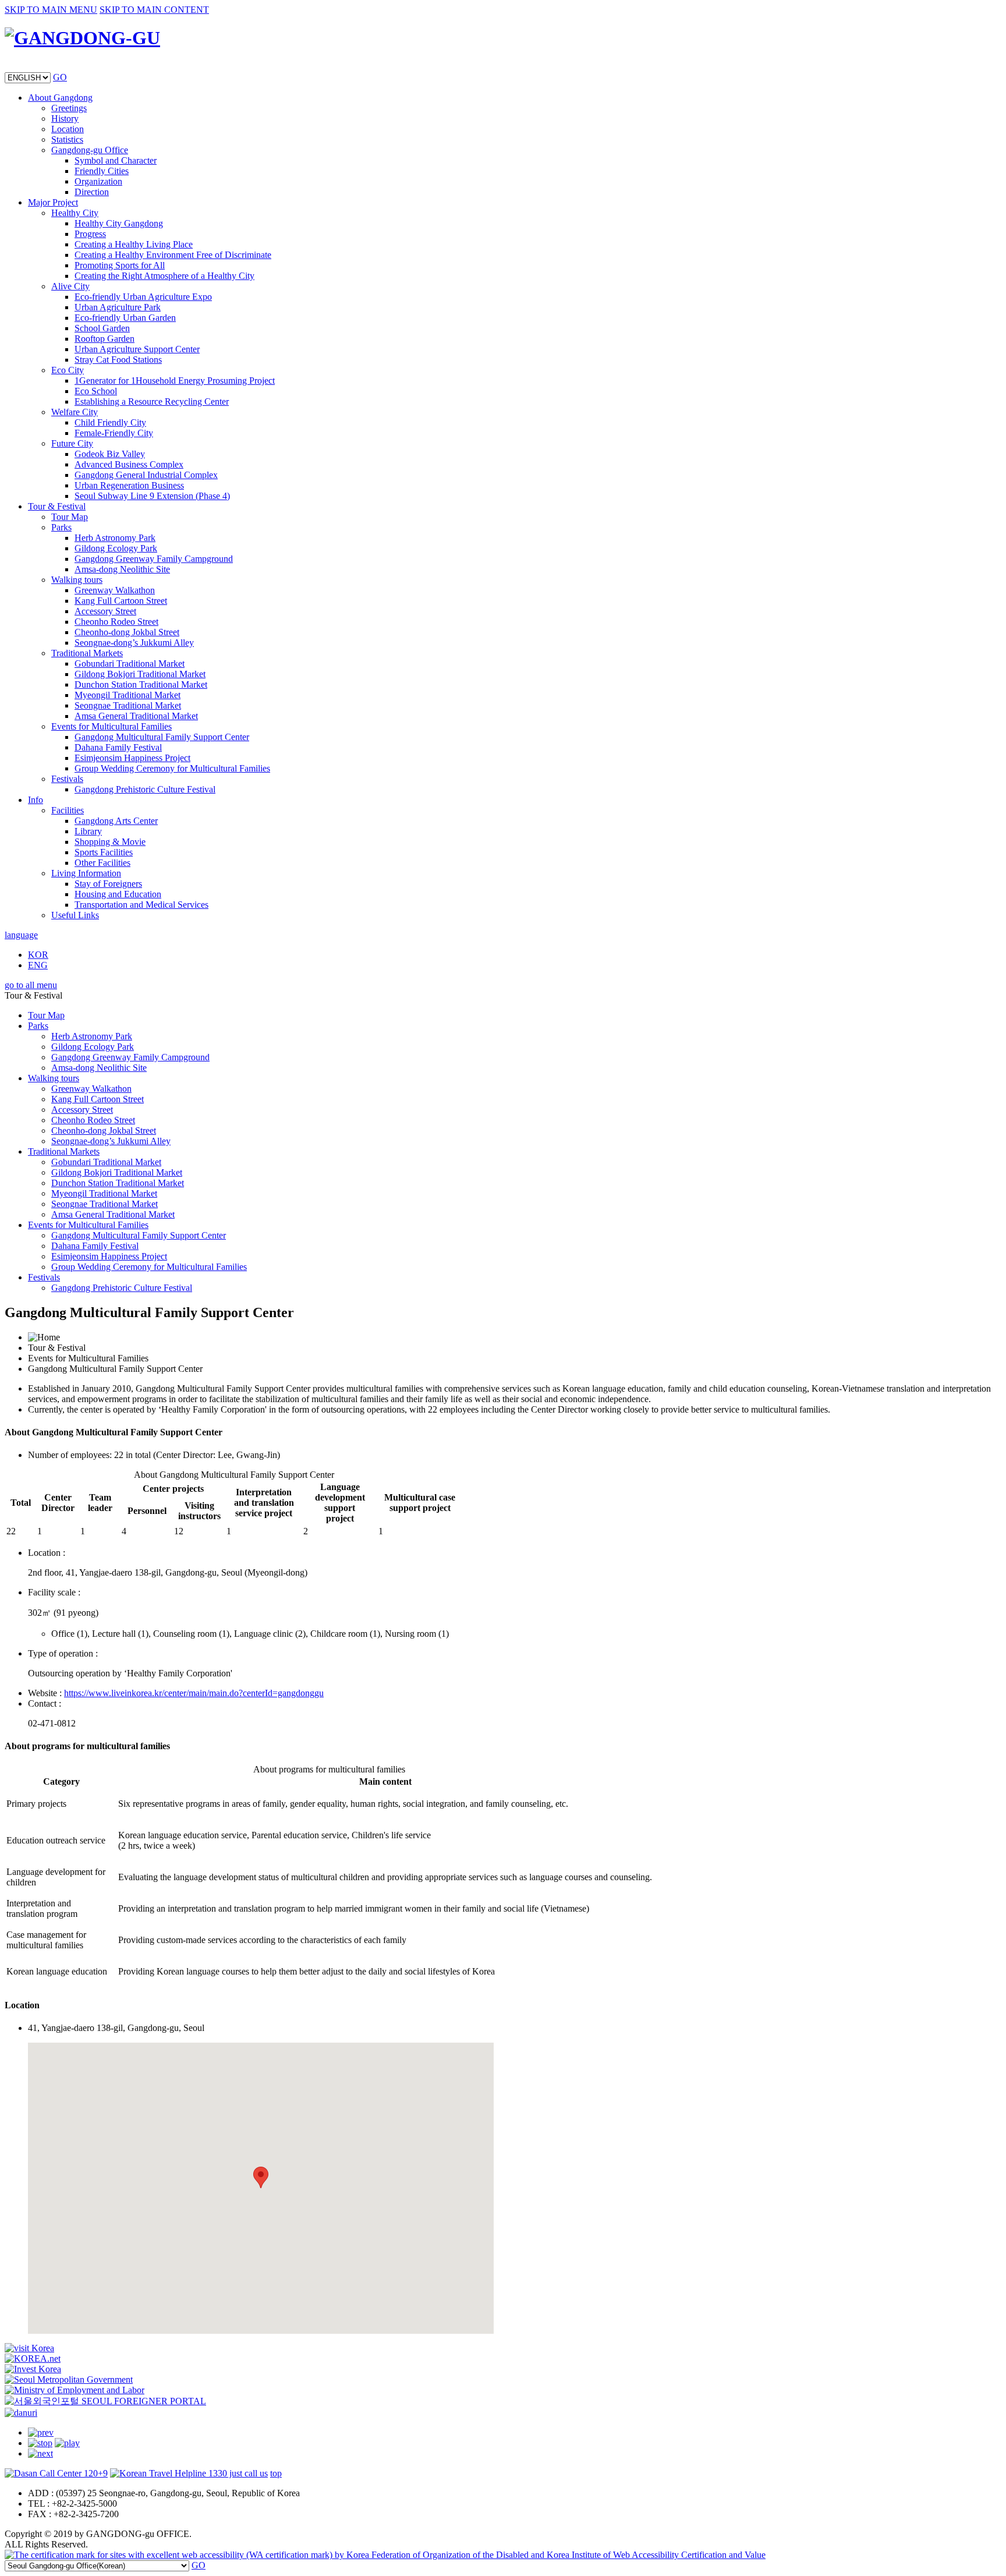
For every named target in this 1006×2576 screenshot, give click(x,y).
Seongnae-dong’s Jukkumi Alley (134, 643)
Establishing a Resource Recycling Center (152, 401)
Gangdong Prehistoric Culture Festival (145, 789)
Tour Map (70, 517)
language (21, 935)
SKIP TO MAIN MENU (51, 10)
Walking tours (77, 580)
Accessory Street (105, 611)
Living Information (86, 873)
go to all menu (31, 985)
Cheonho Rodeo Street (116, 622)
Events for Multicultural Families (111, 726)
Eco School (96, 391)
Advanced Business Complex (129, 464)
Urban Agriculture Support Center (137, 349)
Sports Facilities (104, 852)
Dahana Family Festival (118, 747)
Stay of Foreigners (108, 884)
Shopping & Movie (110, 842)
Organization (98, 181)
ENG (38, 965)
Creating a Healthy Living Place (134, 244)
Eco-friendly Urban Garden (125, 318)
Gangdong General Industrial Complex (146, 475)
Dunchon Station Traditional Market (141, 684)
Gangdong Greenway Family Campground (154, 559)
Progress (90, 234)
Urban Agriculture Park (118, 307)
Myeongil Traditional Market (127, 695)
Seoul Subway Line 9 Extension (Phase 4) (152, 496)
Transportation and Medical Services (141, 905)
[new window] (29, 2348)
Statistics (67, 139)
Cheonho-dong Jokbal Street (127, 632)
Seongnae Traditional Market (128, 705)
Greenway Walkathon (115, 590)
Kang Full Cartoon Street (121, 601)
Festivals (67, 779)
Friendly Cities (102, 171)
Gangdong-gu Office (90, 150)
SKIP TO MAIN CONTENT (154, 10)
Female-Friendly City (114, 433)
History (65, 118)
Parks (61, 527)
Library (88, 831)
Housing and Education (118, 894)
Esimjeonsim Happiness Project (132, 758)
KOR (38, 955)
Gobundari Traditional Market (130, 664)
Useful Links (75, 915)
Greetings (69, 108)
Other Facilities (102, 863)
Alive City (70, 286)
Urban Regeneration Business (129, 485)
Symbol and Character (116, 160)
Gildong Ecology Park (116, 548)
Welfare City (75, 412)
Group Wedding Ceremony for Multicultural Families (172, 768)
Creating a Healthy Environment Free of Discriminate (173, 255)
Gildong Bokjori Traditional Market (140, 674)
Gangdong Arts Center (116, 821)
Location (68, 129)
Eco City (68, 370)
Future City (72, 443)
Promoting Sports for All (120, 265)
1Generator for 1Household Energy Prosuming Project (175, 381)
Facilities (68, 810)
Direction (92, 192)
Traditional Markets (87, 653)
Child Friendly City (110, 422)
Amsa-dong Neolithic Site (122, 569)
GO (60, 77)
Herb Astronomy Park (115, 538)
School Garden (102, 328)
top (276, 2473)
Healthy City (75, 213)
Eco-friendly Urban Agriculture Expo (143, 297)
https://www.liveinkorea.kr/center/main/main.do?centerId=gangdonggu (194, 1693)
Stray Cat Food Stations (118, 360)
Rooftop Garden (105, 339)
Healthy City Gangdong (119, 223)
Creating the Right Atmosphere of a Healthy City (164, 276)
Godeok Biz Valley (110, 454)
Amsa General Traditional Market (136, 716)
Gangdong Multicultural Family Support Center (162, 737)
